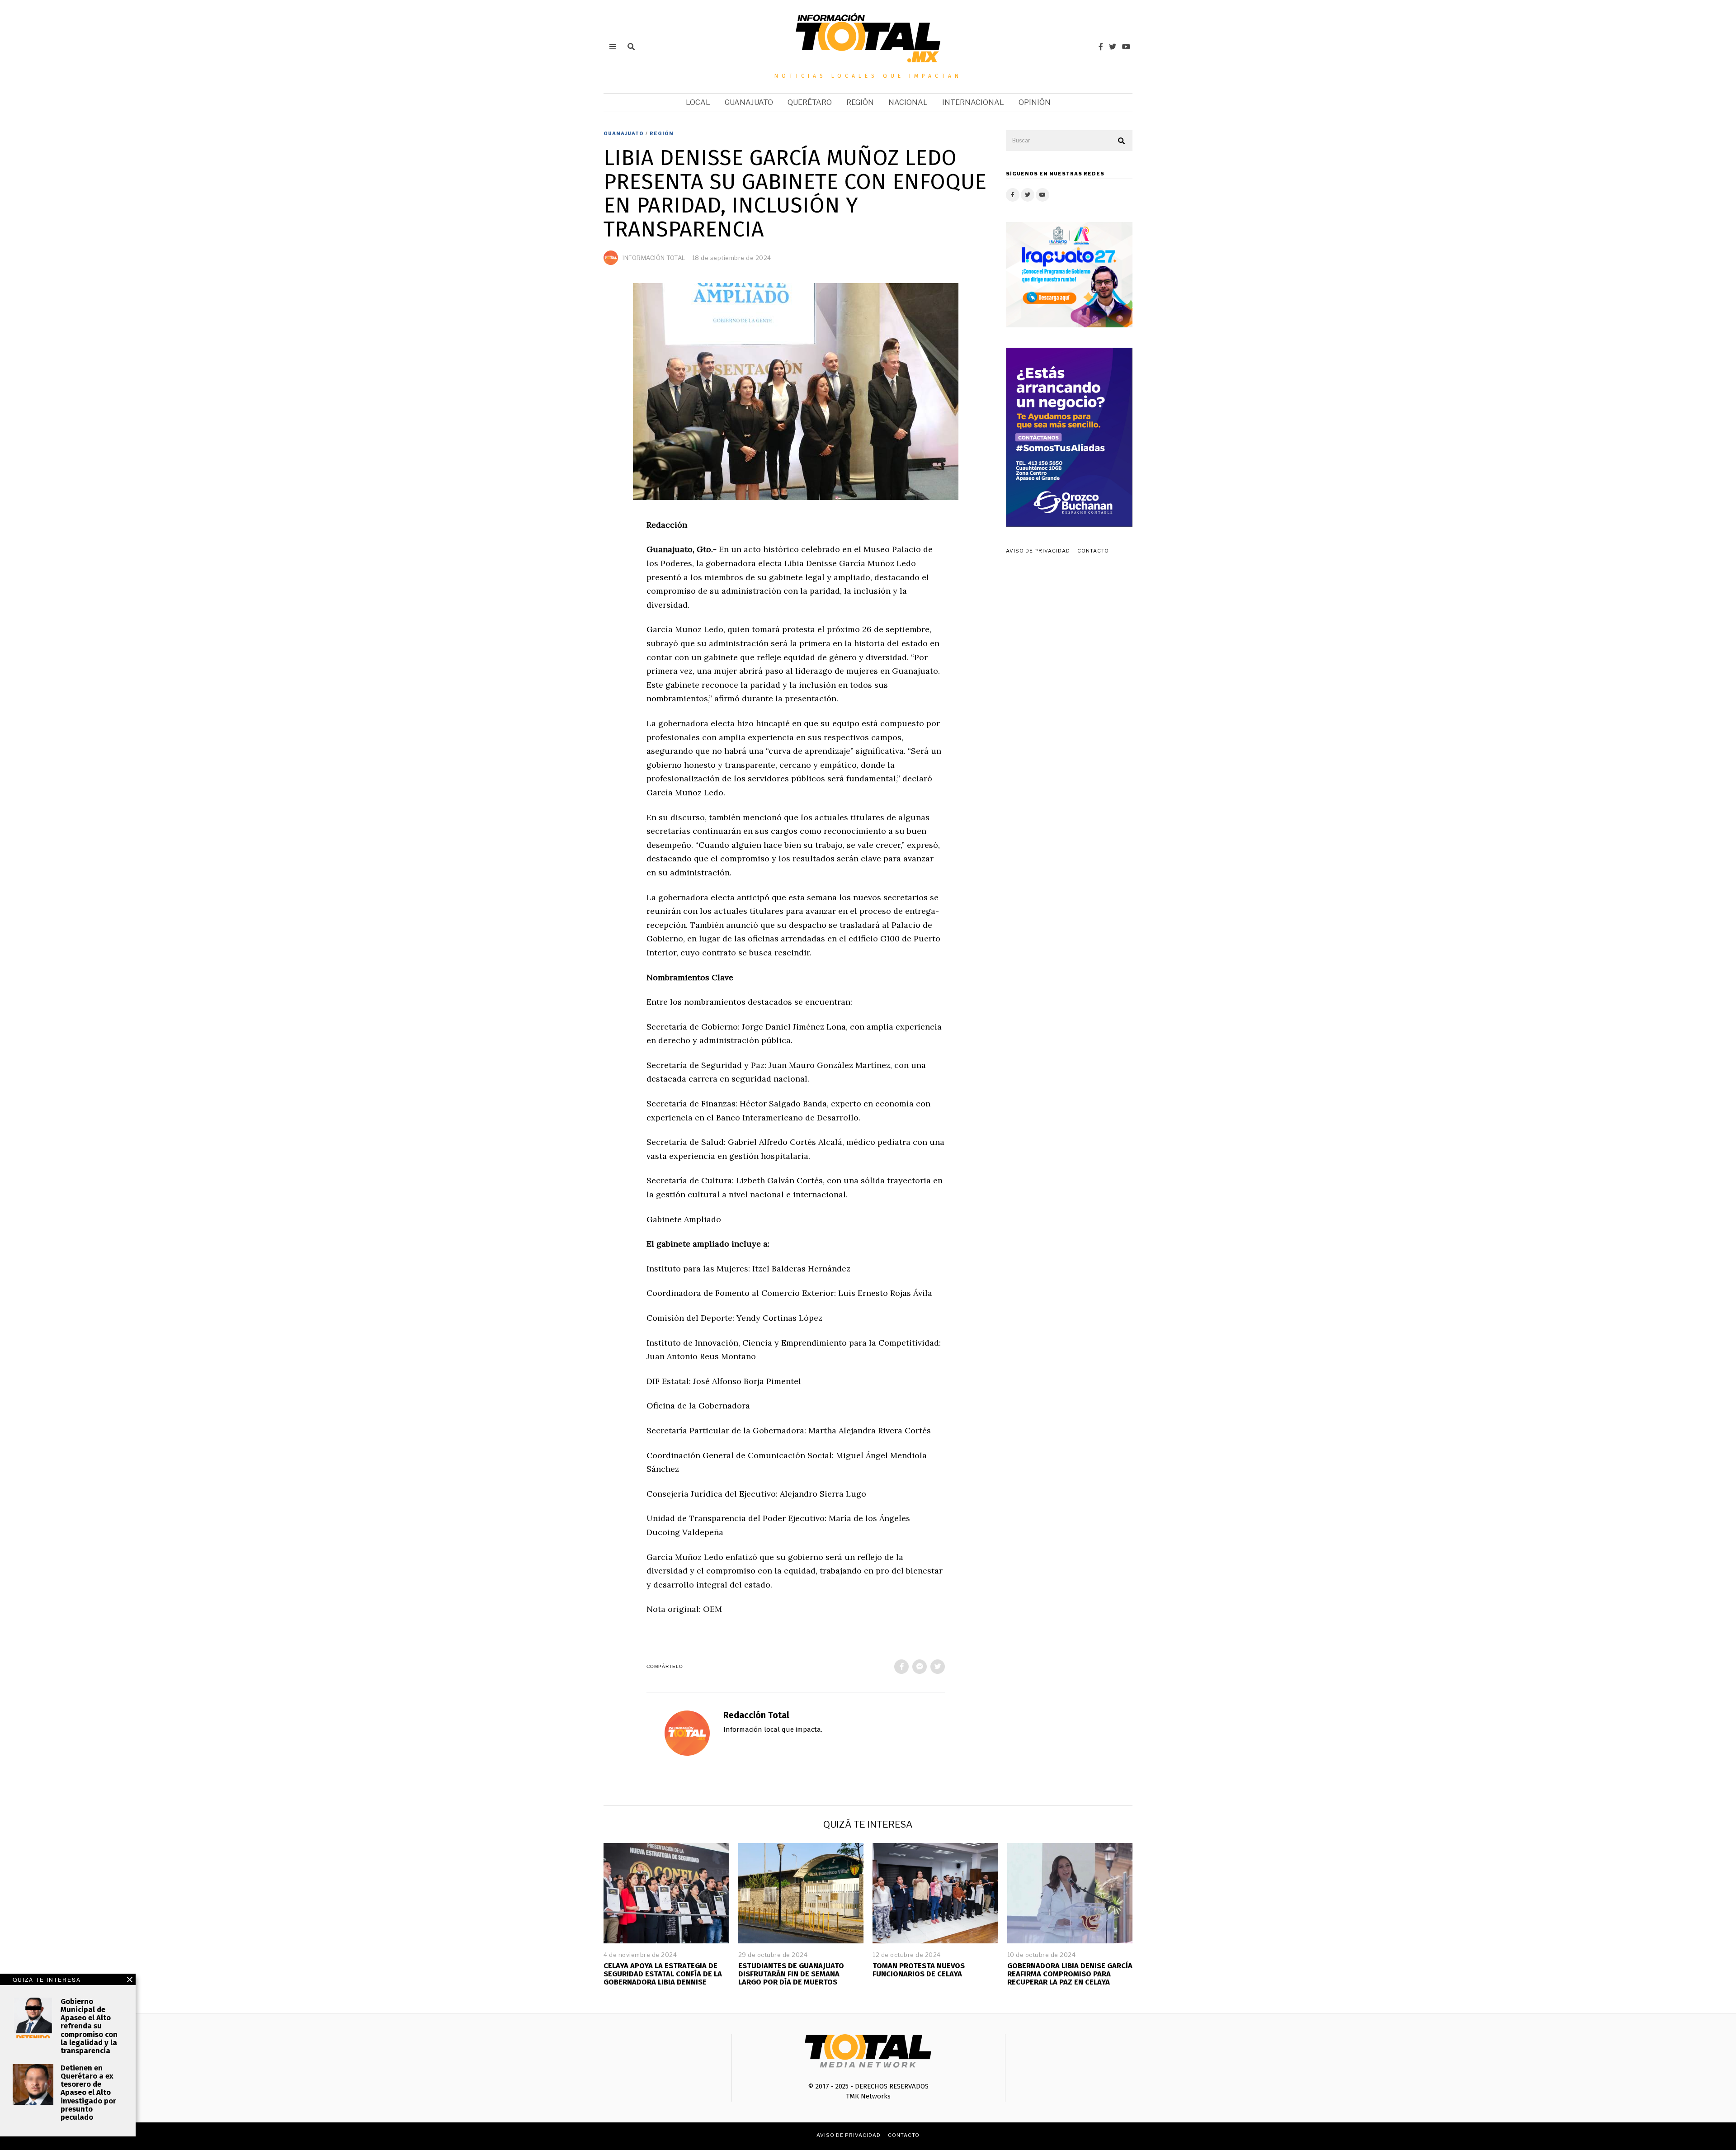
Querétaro (810, 102)
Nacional (908, 102)
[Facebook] (1101, 47)
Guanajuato (749, 102)
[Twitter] (1113, 47)
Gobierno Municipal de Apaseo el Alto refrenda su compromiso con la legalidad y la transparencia (89, 2026)
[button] (1122, 141)
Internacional (973, 102)
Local (698, 102)
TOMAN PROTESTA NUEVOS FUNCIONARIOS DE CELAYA (919, 1970)
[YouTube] (1126, 47)
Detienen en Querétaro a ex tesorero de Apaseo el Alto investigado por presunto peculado (88, 2093)
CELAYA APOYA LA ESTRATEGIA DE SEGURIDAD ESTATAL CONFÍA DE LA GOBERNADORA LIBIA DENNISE (663, 1974)
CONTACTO (1093, 551)
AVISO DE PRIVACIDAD (1038, 551)
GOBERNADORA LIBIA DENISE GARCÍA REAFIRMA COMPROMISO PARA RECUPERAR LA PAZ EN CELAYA (1070, 1974)
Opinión (1035, 102)
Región (860, 102)
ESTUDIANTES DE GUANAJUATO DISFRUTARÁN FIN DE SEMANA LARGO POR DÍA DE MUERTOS (791, 1974)
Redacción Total (756, 1715)
